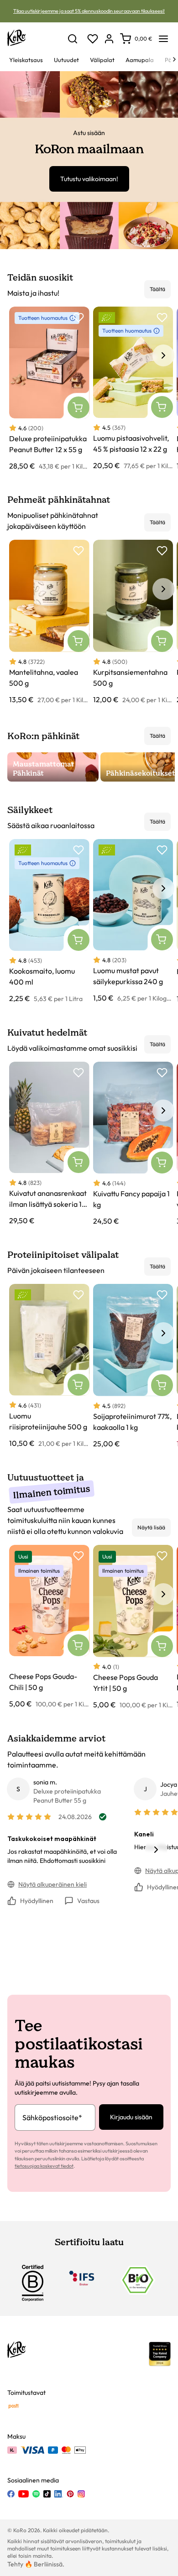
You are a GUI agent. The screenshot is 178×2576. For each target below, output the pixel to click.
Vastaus (88, 1901)
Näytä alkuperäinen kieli (52, 1884)
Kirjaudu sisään (131, 2117)
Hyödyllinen (37, 1901)
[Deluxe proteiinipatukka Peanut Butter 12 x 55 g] (49, 389)
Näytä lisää (151, 1527)
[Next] (174, 59)
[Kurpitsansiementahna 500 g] (133, 622)
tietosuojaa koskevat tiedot (44, 2166)
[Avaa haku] (73, 39)
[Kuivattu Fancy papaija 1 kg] (133, 1144)
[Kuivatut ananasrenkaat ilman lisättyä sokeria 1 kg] (49, 1144)
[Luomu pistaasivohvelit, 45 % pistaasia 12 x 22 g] (133, 389)
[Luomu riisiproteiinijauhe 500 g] (49, 1366)
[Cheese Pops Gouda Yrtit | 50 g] (133, 1627)
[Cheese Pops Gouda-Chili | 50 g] (49, 1627)
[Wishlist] (93, 39)
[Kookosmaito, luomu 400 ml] (49, 921)
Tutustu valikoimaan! (89, 179)
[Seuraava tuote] (163, 355)
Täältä (157, 289)
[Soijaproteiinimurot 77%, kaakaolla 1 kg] (133, 1366)
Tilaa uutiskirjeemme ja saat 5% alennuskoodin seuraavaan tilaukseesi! (89, 11)
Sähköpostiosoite (52, 2117)
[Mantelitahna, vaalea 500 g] (49, 622)
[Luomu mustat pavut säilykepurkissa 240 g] (133, 921)
